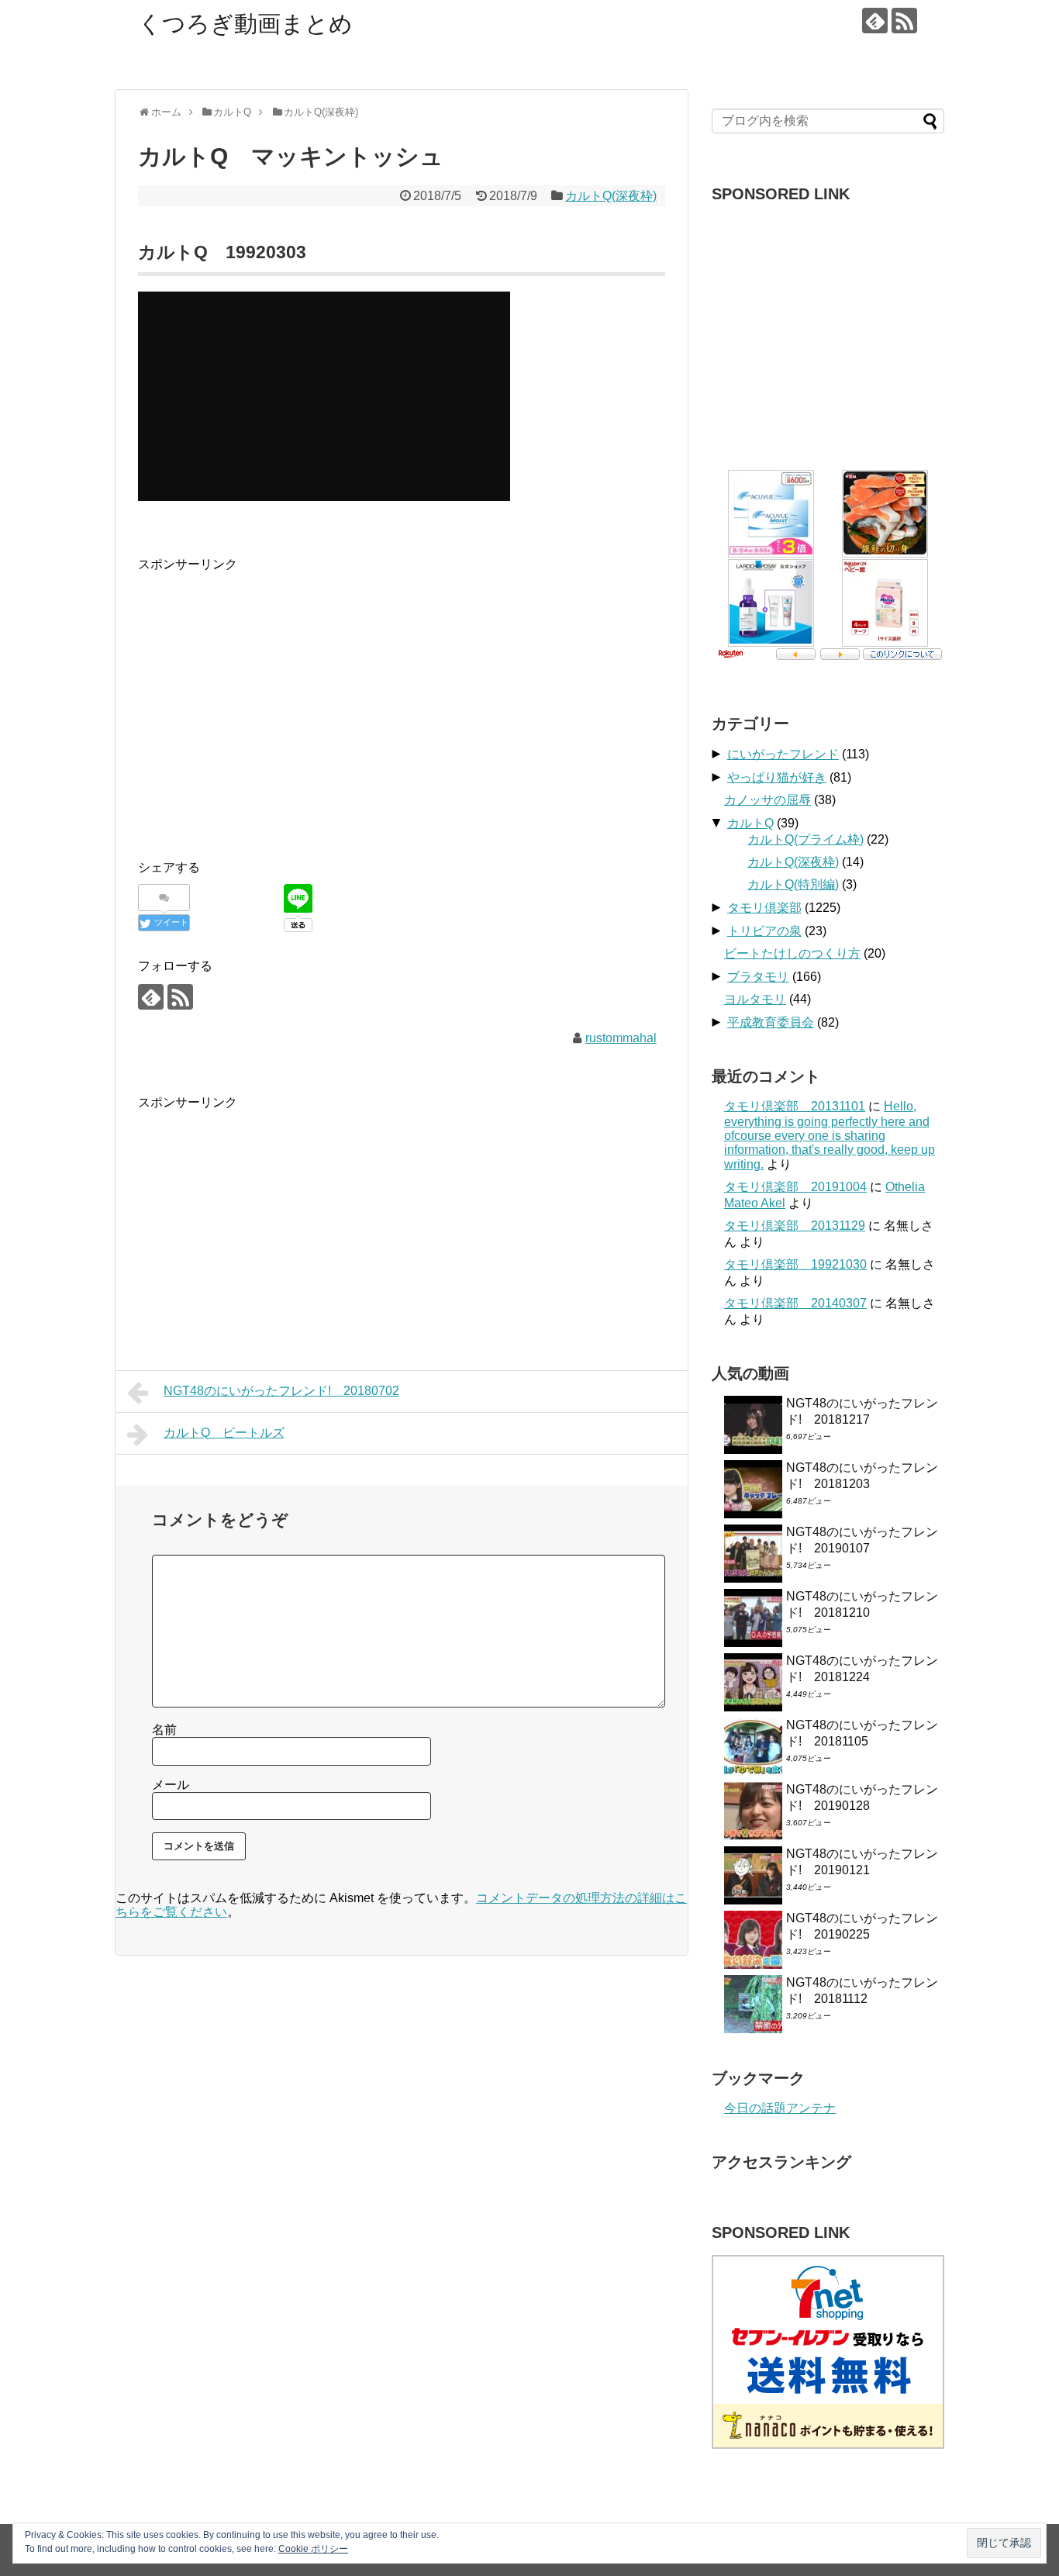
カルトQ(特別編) (793, 884)
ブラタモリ (758, 977)
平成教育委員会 (771, 1022)
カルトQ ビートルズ (224, 1433)
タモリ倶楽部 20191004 (795, 1187)
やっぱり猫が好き (777, 777)
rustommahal (621, 1038)
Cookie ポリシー (313, 2549)
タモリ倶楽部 (764, 908)
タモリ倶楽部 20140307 (795, 1303)
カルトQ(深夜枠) (611, 196)
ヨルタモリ (755, 999)
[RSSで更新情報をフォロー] (904, 21)
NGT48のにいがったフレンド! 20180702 (281, 1391)
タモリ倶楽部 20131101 (795, 1106)
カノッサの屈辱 (768, 800)
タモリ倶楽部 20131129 (795, 1226)
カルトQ (750, 823)
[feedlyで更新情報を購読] (875, 21)
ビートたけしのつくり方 (792, 953)
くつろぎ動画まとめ (245, 24)
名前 (164, 1730)
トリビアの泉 (764, 931)
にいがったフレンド (783, 754)
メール (171, 1785)
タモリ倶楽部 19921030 (795, 1264)
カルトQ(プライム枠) (805, 839)
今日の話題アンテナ (780, 2108)
